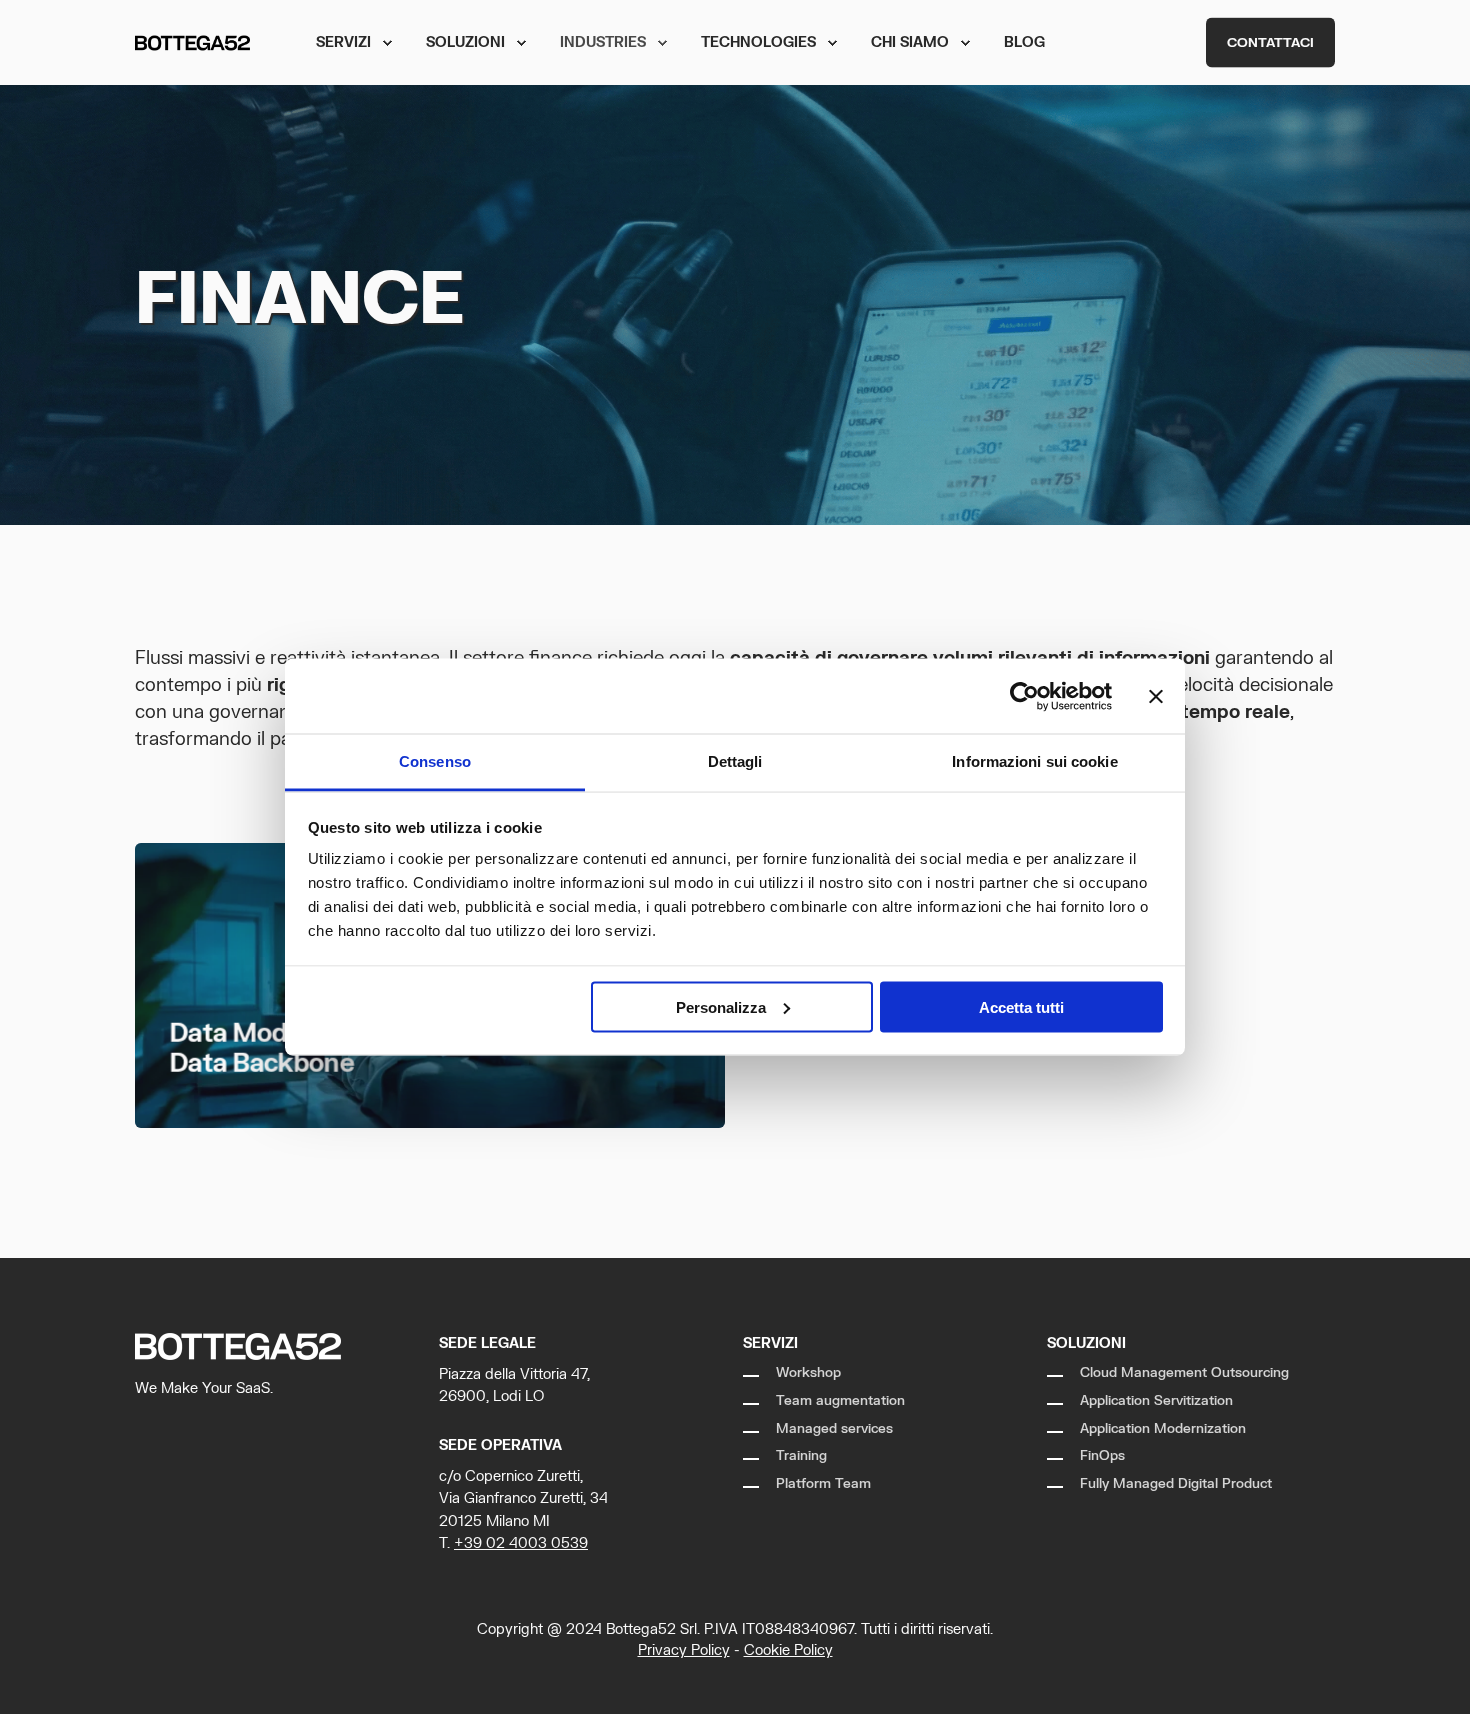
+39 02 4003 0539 (521, 1543)
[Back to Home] (192, 42)
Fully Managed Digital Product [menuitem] (1176, 1484)
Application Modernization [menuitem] (1163, 1429)
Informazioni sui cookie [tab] (1034, 761)
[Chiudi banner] (1156, 696)
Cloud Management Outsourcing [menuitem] (1184, 1373)
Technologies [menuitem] (758, 42)
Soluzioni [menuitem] (465, 42)
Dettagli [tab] (735, 761)
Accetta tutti (1021, 1006)
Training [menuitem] (801, 1456)
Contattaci (1270, 42)
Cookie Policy (788, 1650)
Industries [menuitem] (603, 42)
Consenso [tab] (435, 761)
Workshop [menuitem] (808, 1373)
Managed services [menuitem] (834, 1429)
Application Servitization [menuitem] (1156, 1401)
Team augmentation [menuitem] (840, 1401)
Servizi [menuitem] (343, 42)
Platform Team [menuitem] (823, 1484)
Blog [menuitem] (1024, 42)
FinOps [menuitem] (1102, 1456)
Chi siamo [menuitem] (910, 42)
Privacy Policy (684, 1650)
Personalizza (721, 1006)
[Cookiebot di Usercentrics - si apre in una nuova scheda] (1024, 696)
